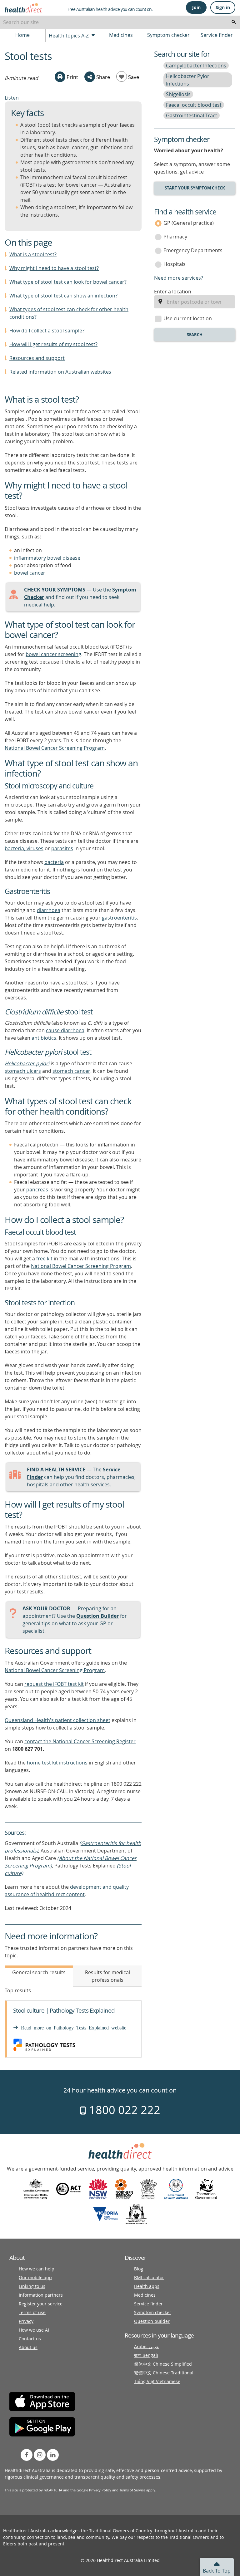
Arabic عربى (146, 2346)
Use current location (188, 318)
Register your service (41, 2304)
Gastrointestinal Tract (192, 115)
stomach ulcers (23, 1071)
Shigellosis (178, 94)
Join (196, 7)
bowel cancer (30, 573)
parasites (62, 848)
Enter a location (173, 292)
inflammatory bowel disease (47, 558)
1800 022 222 (123, 2110)
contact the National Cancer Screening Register (80, 1741)
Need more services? (179, 278)
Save (133, 77)
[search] (234, 22)
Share (102, 77)
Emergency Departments (193, 250)
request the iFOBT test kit (54, 1684)
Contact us (30, 2339)
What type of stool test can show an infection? (63, 296)
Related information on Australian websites (60, 372)
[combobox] (120, 22)
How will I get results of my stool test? (53, 344)
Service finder (217, 35)
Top (217, 2571)
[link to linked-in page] (53, 2455)
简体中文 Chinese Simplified (163, 2364)
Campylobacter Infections (196, 66)
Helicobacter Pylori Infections (188, 80)
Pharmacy (175, 237)
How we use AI (34, 2330)
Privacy (26, 2321)
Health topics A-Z (69, 36)
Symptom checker (168, 35)
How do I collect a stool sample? (47, 331)
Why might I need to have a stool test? (54, 268)
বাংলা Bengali (146, 2355)
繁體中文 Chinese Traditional (164, 2373)
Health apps (147, 2286)
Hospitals (175, 264)
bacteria (54, 862)
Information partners (41, 2295)
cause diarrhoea (65, 1030)
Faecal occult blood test (194, 105)
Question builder (152, 2321)
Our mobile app (35, 2277)
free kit (44, 1259)
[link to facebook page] (27, 2455)
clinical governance (44, 2477)
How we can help (37, 2269)
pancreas (37, 1190)
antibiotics (44, 1038)
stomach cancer (71, 1071)
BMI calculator (149, 2277)
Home (22, 35)
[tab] (39, 1976)
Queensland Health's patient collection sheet (57, 1720)
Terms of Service (132, 2490)
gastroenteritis (119, 918)
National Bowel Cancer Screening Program (55, 748)
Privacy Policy (100, 2490)
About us (28, 2347)
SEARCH (195, 335)
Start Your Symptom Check (195, 188)
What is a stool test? (33, 254)
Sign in (223, 7)
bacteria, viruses (24, 848)
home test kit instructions (57, 1763)
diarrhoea (49, 910)
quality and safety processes (130, 2477)
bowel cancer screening (53, 654)
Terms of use (32, 2312)
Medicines (121, 35)
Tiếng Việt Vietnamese (157, 2381)
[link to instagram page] (40, 2455)
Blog (139, 2269)
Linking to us (32, 2286)
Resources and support (37, 358)
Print (72, 77)
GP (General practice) (189, 223)
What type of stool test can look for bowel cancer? (68, 282)
